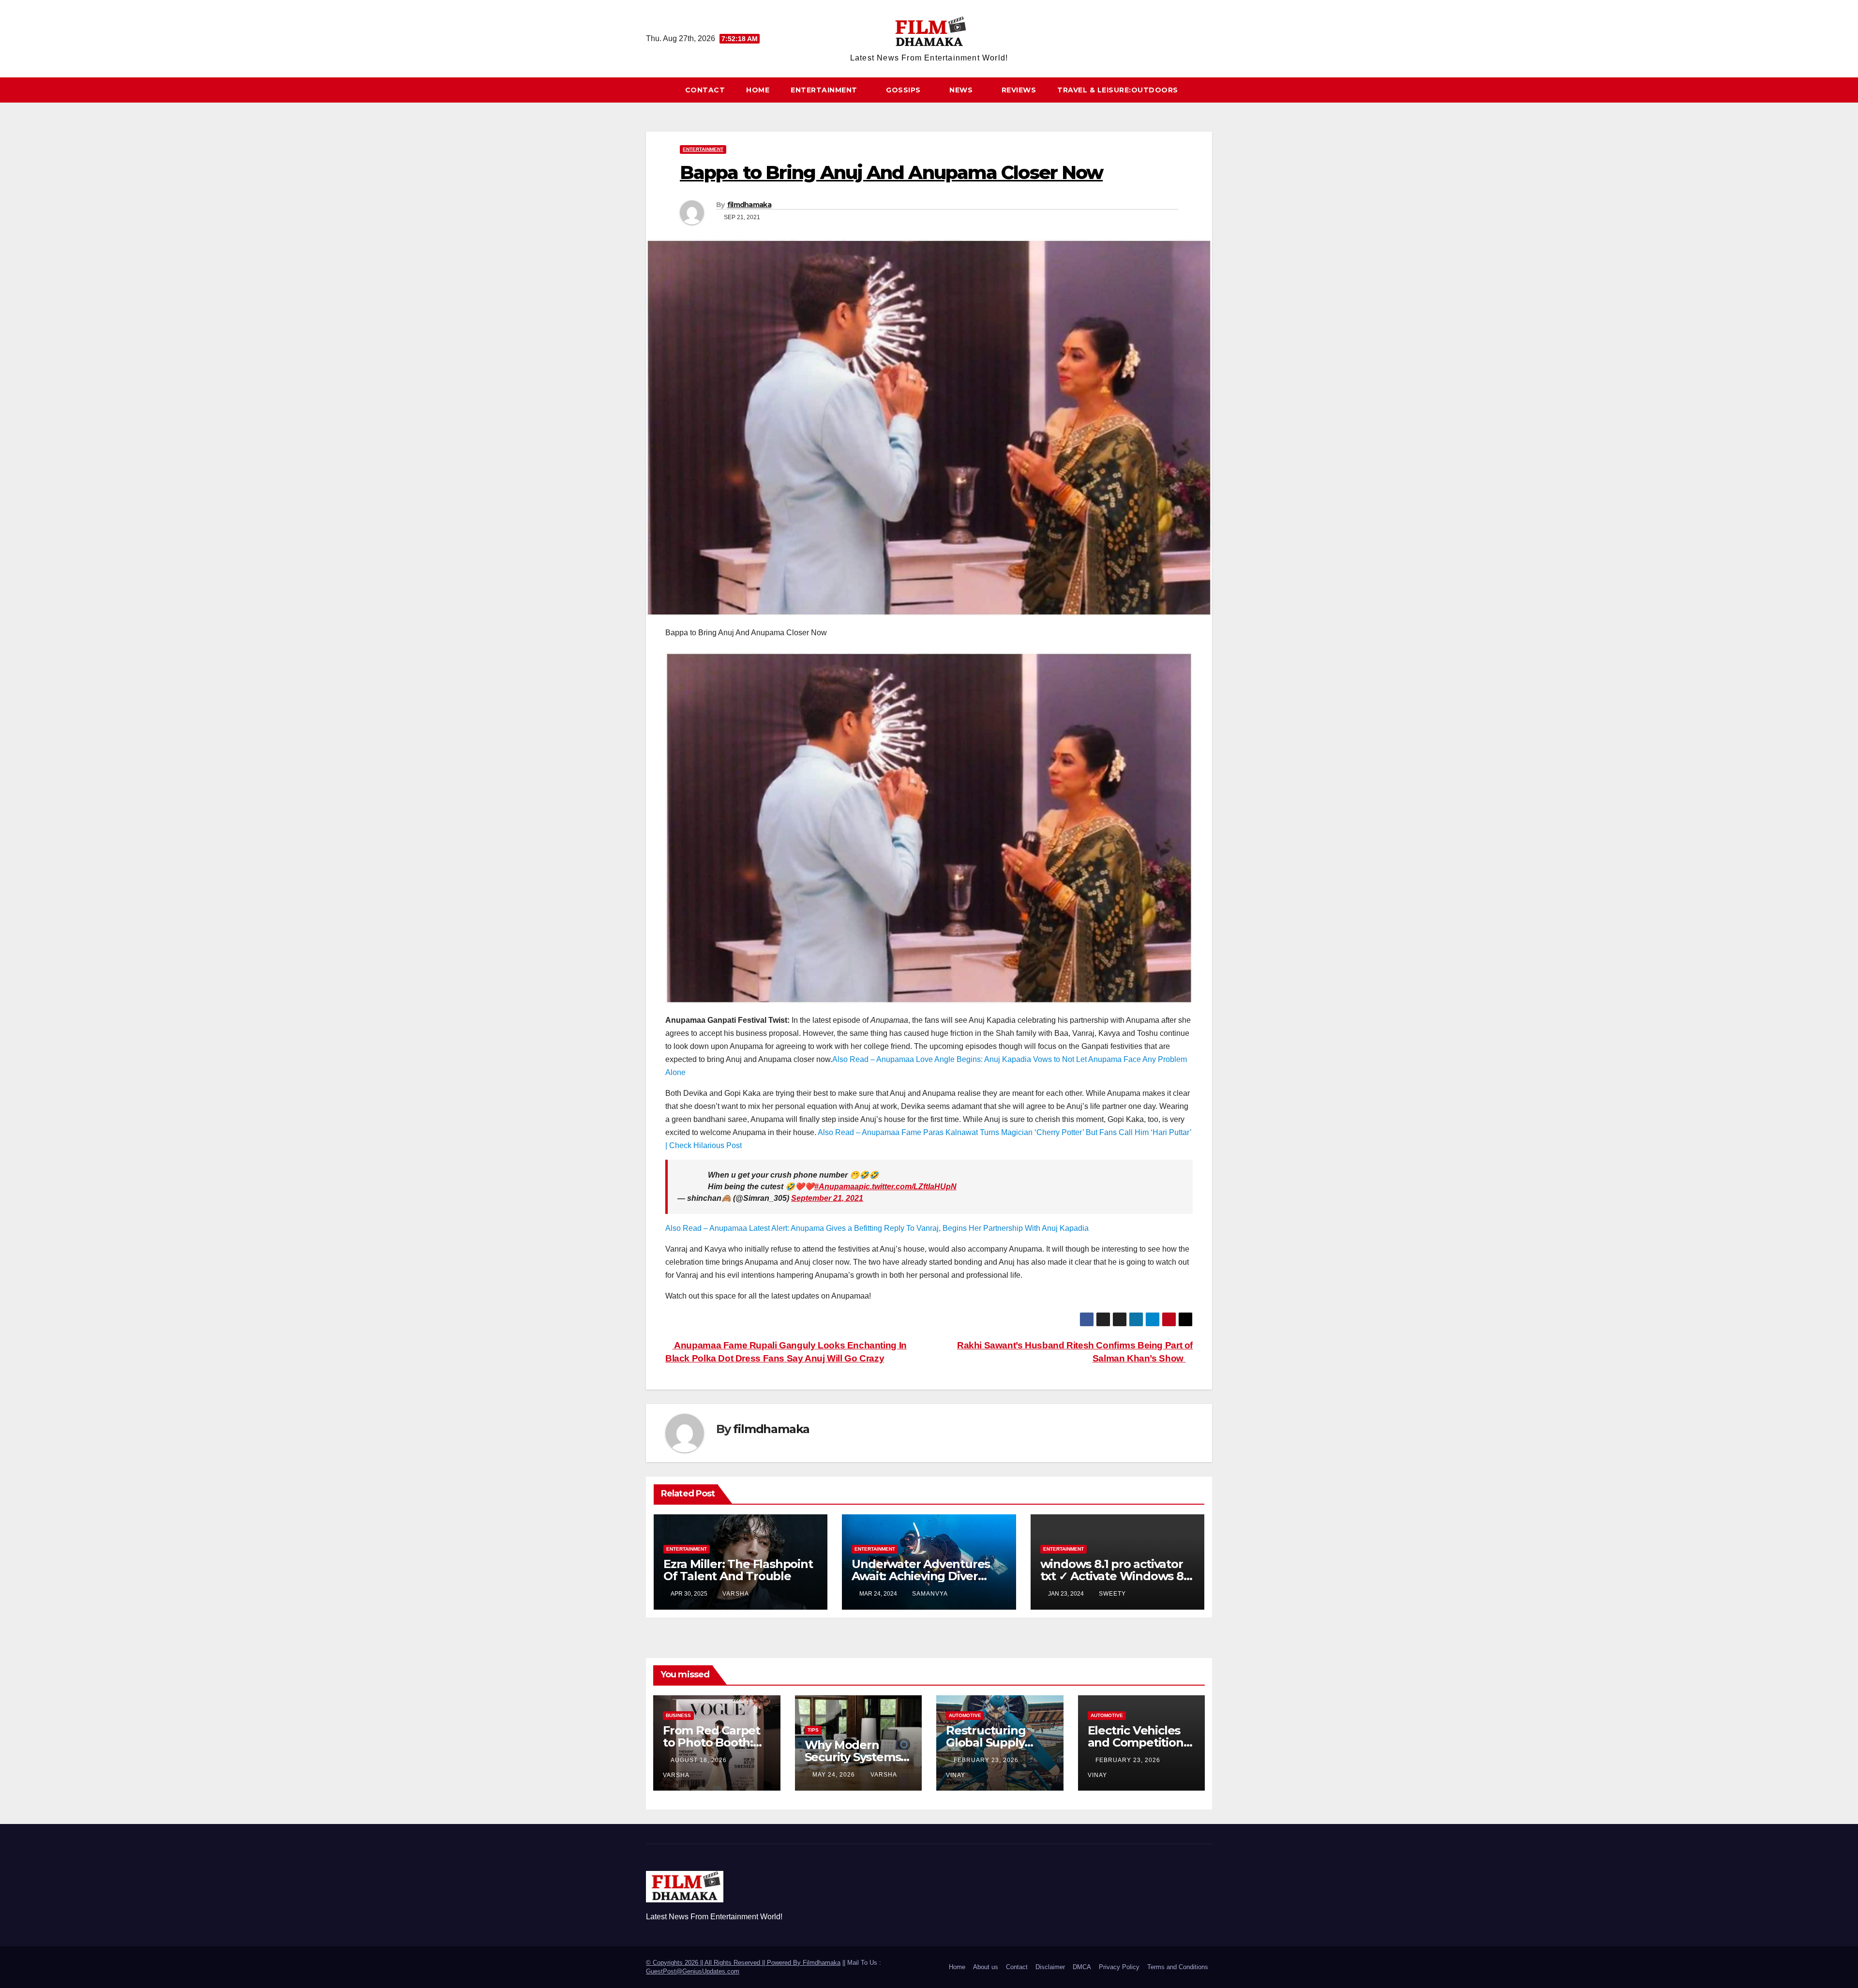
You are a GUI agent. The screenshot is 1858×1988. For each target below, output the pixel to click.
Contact (705, 90)
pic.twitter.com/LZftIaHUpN (908, 1187)
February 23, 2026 (987, 1760)
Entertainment (825, 90)
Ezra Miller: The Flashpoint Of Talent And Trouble (738, 1570)
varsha (736, 1594)
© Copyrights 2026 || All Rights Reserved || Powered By (724, 1963)
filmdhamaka (749, 205)
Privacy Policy (1119, 1967)
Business (678, 1715)
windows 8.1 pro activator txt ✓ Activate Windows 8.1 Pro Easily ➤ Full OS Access (1116, 1576)
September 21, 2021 (827, 1198)
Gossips (904, 90)
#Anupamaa (837, 1187)
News (962, 90)
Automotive (965, 1715)
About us (986, 1967)
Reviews (1019, 90)
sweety (1112, 1594)
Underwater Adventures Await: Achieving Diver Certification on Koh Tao (921, 1576)
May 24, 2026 (835, 1775)
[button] (1209, 90)
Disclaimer (1050, 1967)
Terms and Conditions (1178, 1967)
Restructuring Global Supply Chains (986, 1742)
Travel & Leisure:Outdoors (1118, 90)
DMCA (1082, 1967)
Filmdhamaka (822, 1963)
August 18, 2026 (700, 1760)
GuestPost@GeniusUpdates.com (693, 1971)
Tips (813, 1730)
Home (758, 90)
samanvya (930, 1594)
